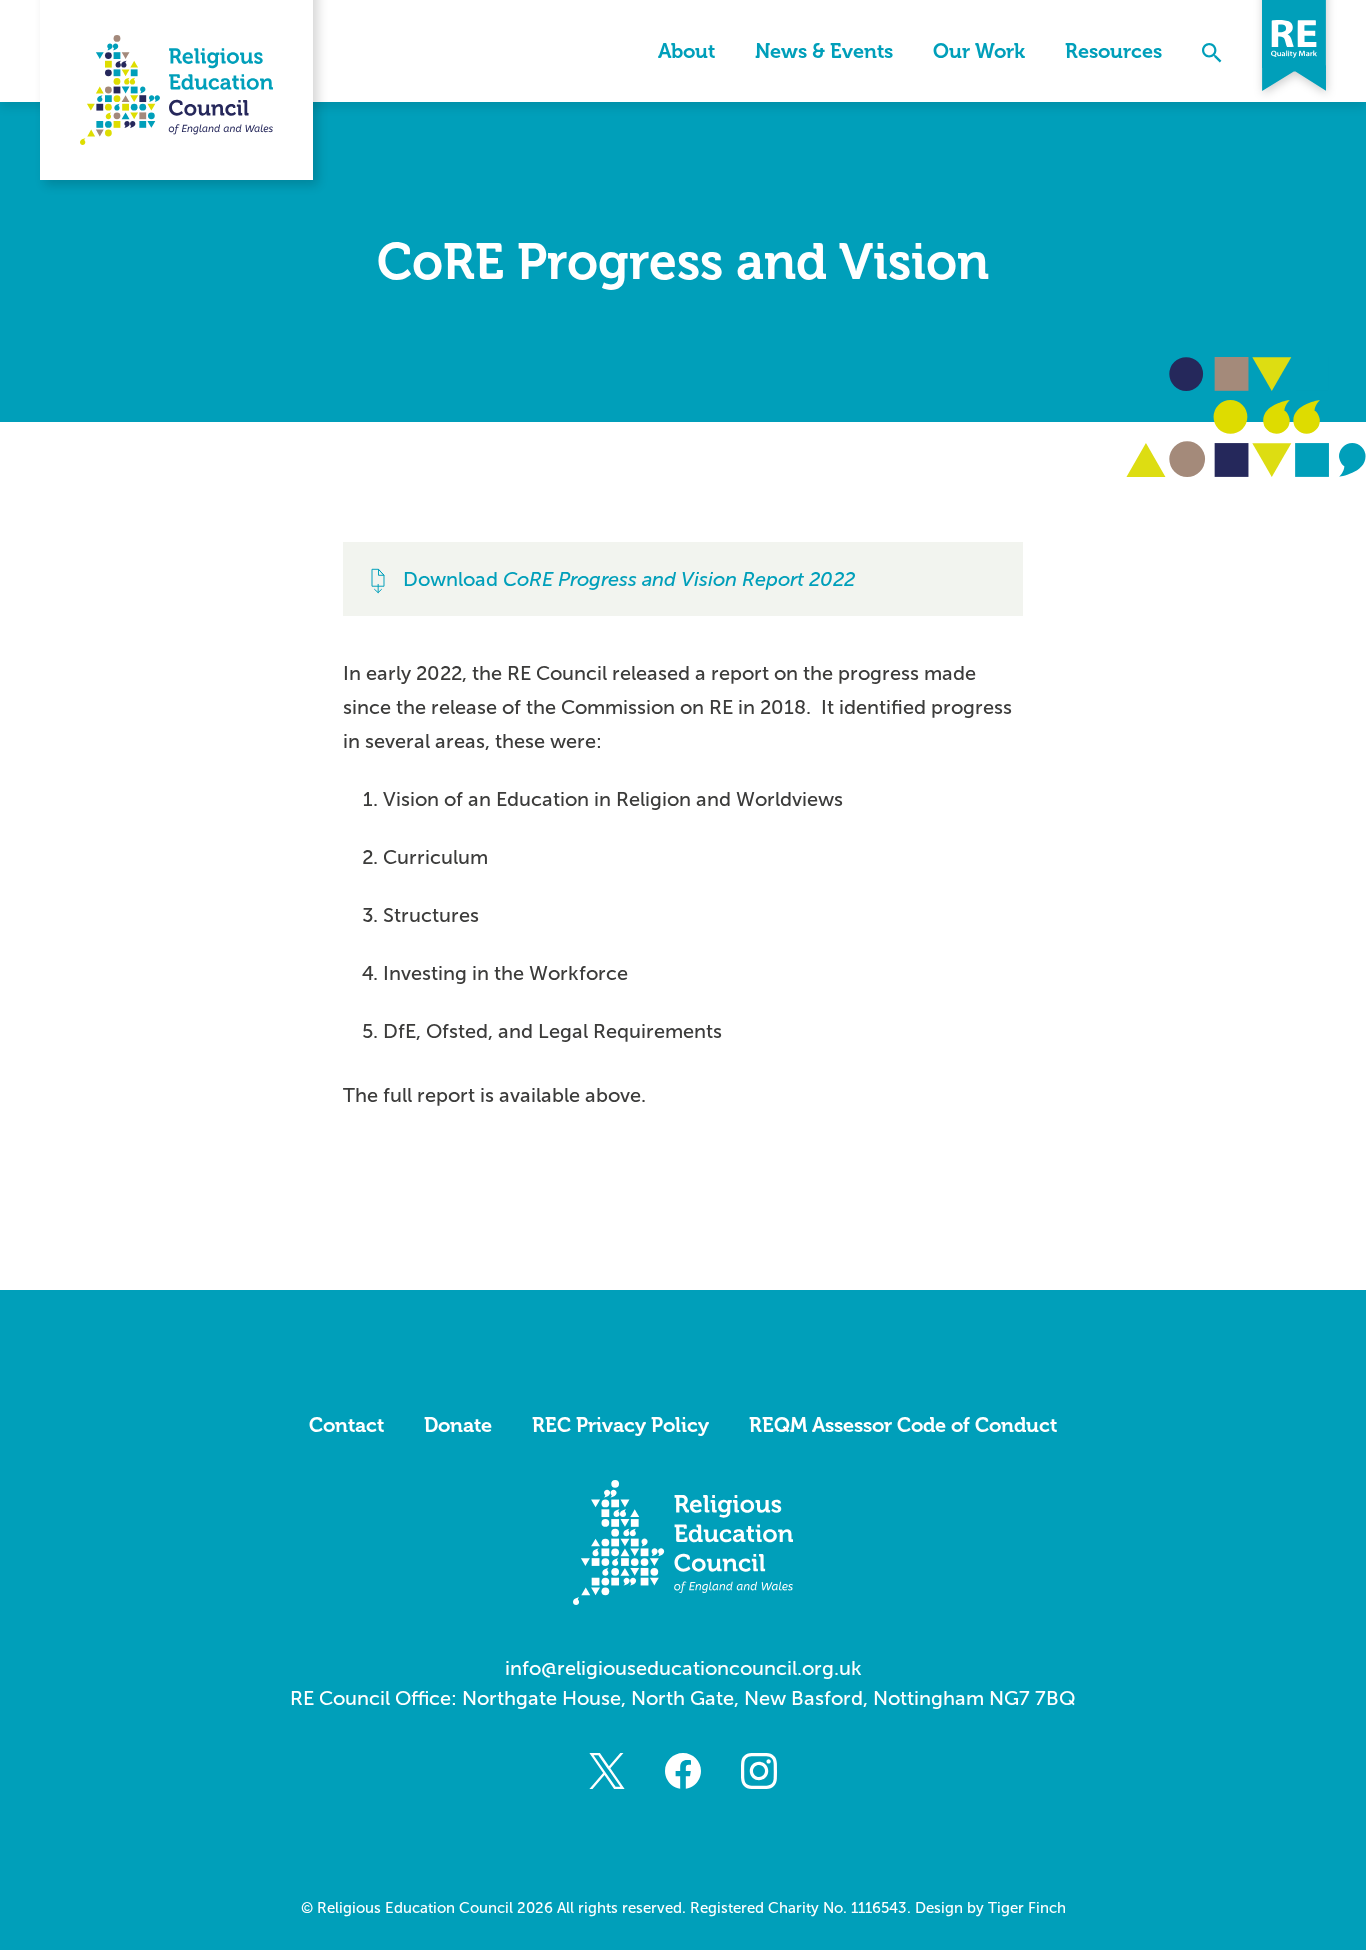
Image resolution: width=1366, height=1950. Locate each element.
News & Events (824, 51)
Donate (458, 1425)
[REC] (176, 90)
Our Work (979, 51)
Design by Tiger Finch (990, 1908)
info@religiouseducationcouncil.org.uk (683, 1668)
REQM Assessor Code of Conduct (903, 1425)
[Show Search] (1212, 51)
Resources (1113, 51)
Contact (346, 1425)
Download (629, 579)
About (686, 51)
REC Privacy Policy (620, 1425)
